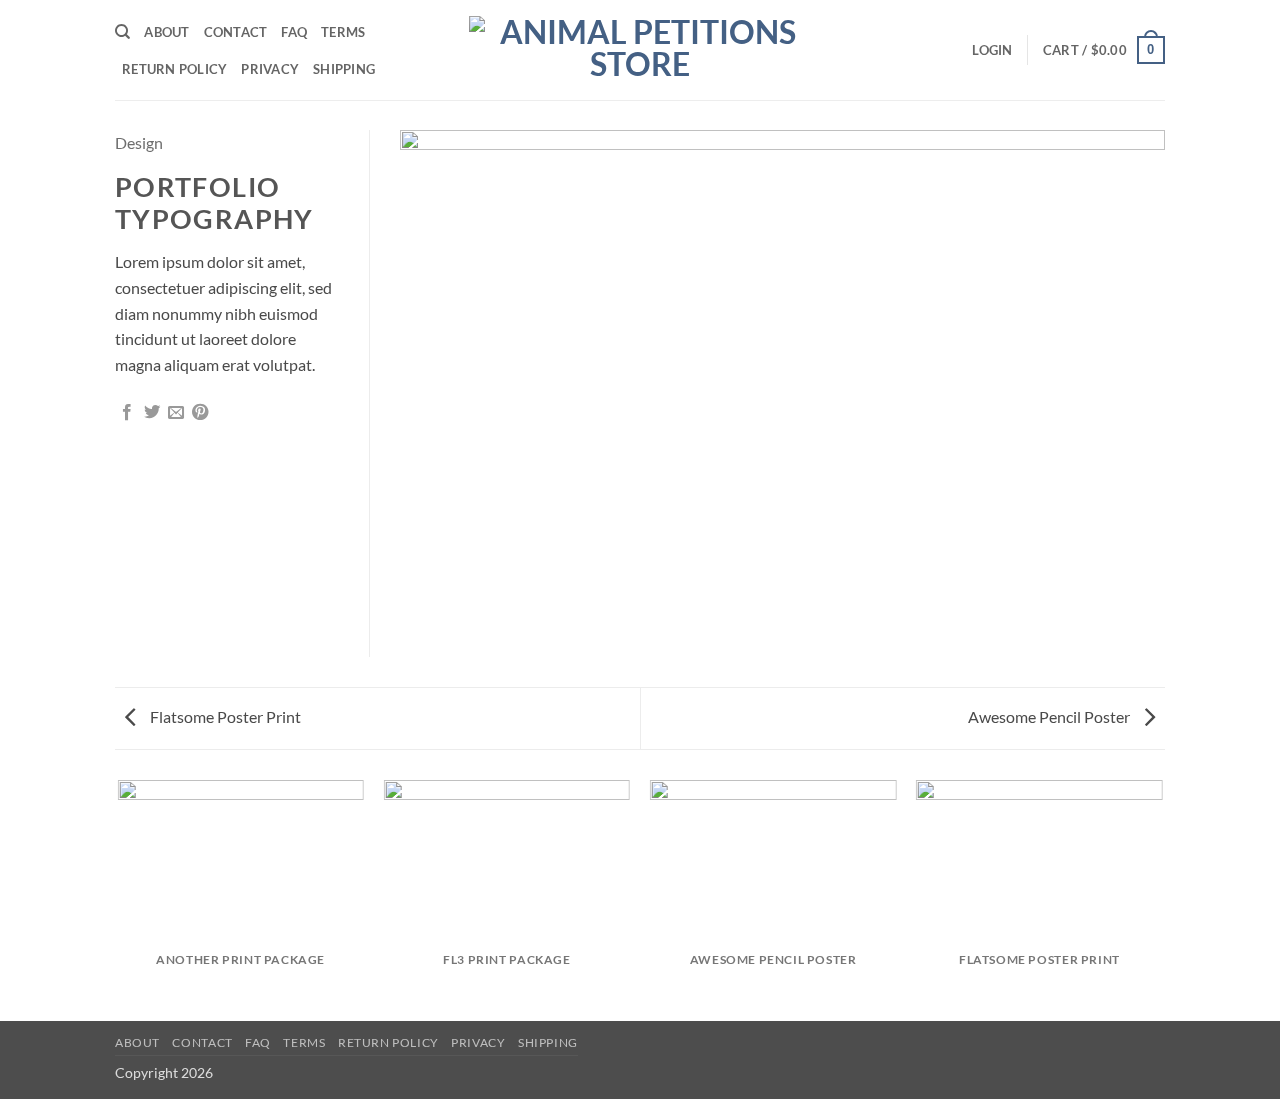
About (166, 32)
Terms (343, 32)
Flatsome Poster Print (224, 716)
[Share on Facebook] (127, 413)
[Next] (1162, 899)
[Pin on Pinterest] (200, 413)
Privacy (270, 69)
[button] (992, 50)
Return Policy (174, 69)
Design (139, 142)
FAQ (294, 32)
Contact (236, 32)
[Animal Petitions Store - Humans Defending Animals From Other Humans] (640, 50)
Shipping (344, 69)
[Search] (122, 32)
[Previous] (119, 899)
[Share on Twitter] (152, 413)
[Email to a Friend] (176, 413)
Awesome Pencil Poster (1050, 716)
